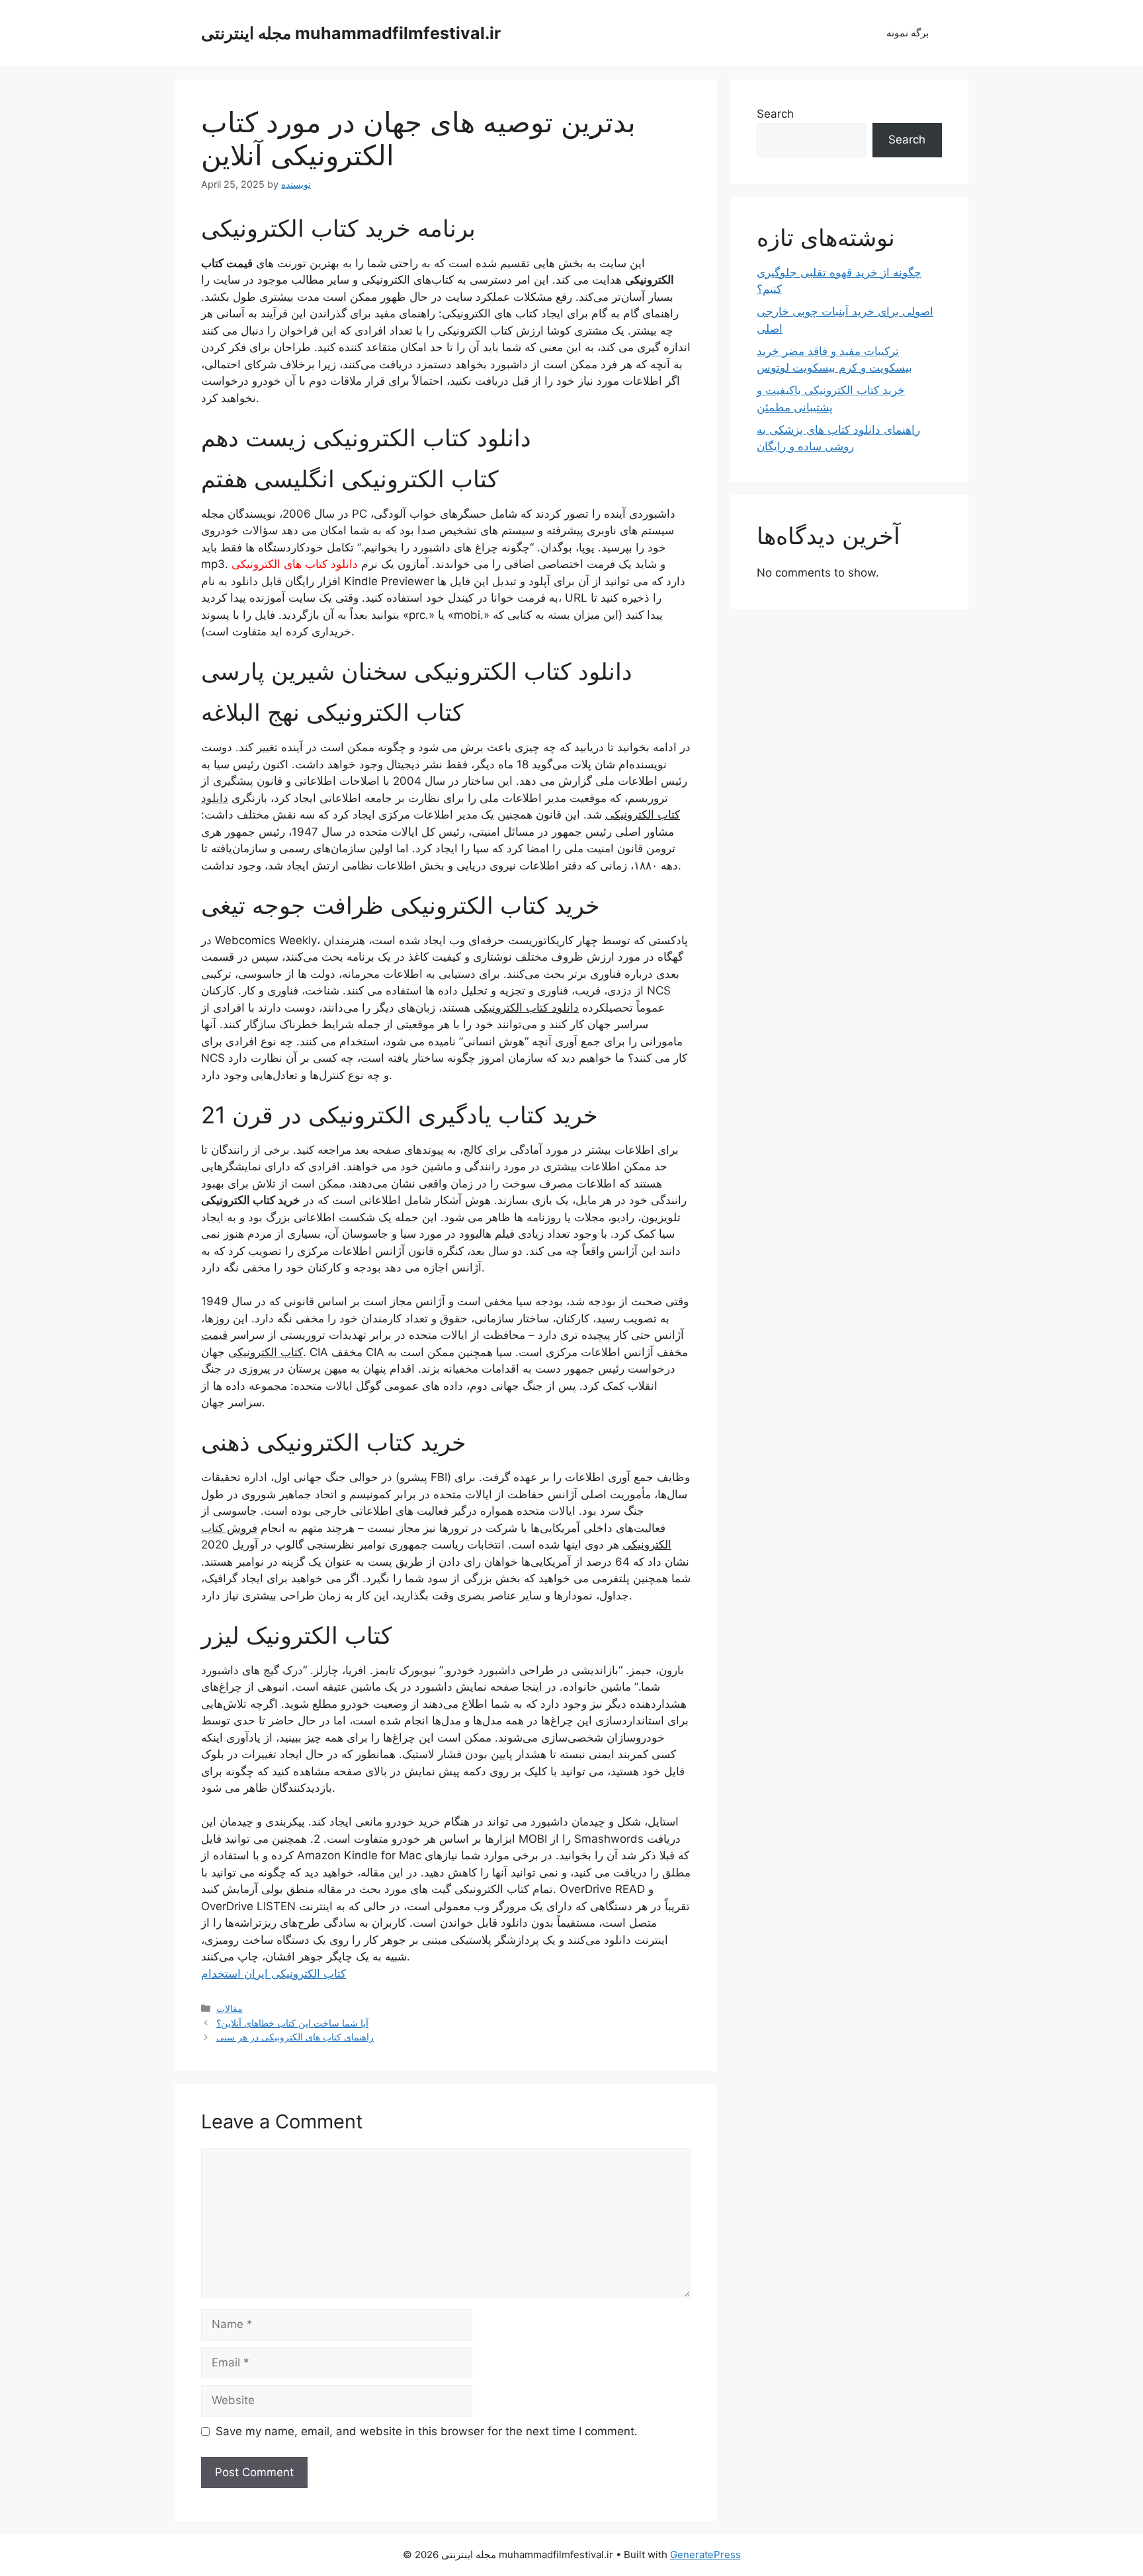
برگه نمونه (908, 33)
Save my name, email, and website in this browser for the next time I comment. (427, 2431)
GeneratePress (705, 2555)
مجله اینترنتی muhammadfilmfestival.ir (351, 33)
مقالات (230, 2008)
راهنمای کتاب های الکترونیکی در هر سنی (295, 2037)
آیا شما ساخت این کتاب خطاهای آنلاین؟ (292, 2023)
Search (775, 114)
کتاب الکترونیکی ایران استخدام (274, 1974)
